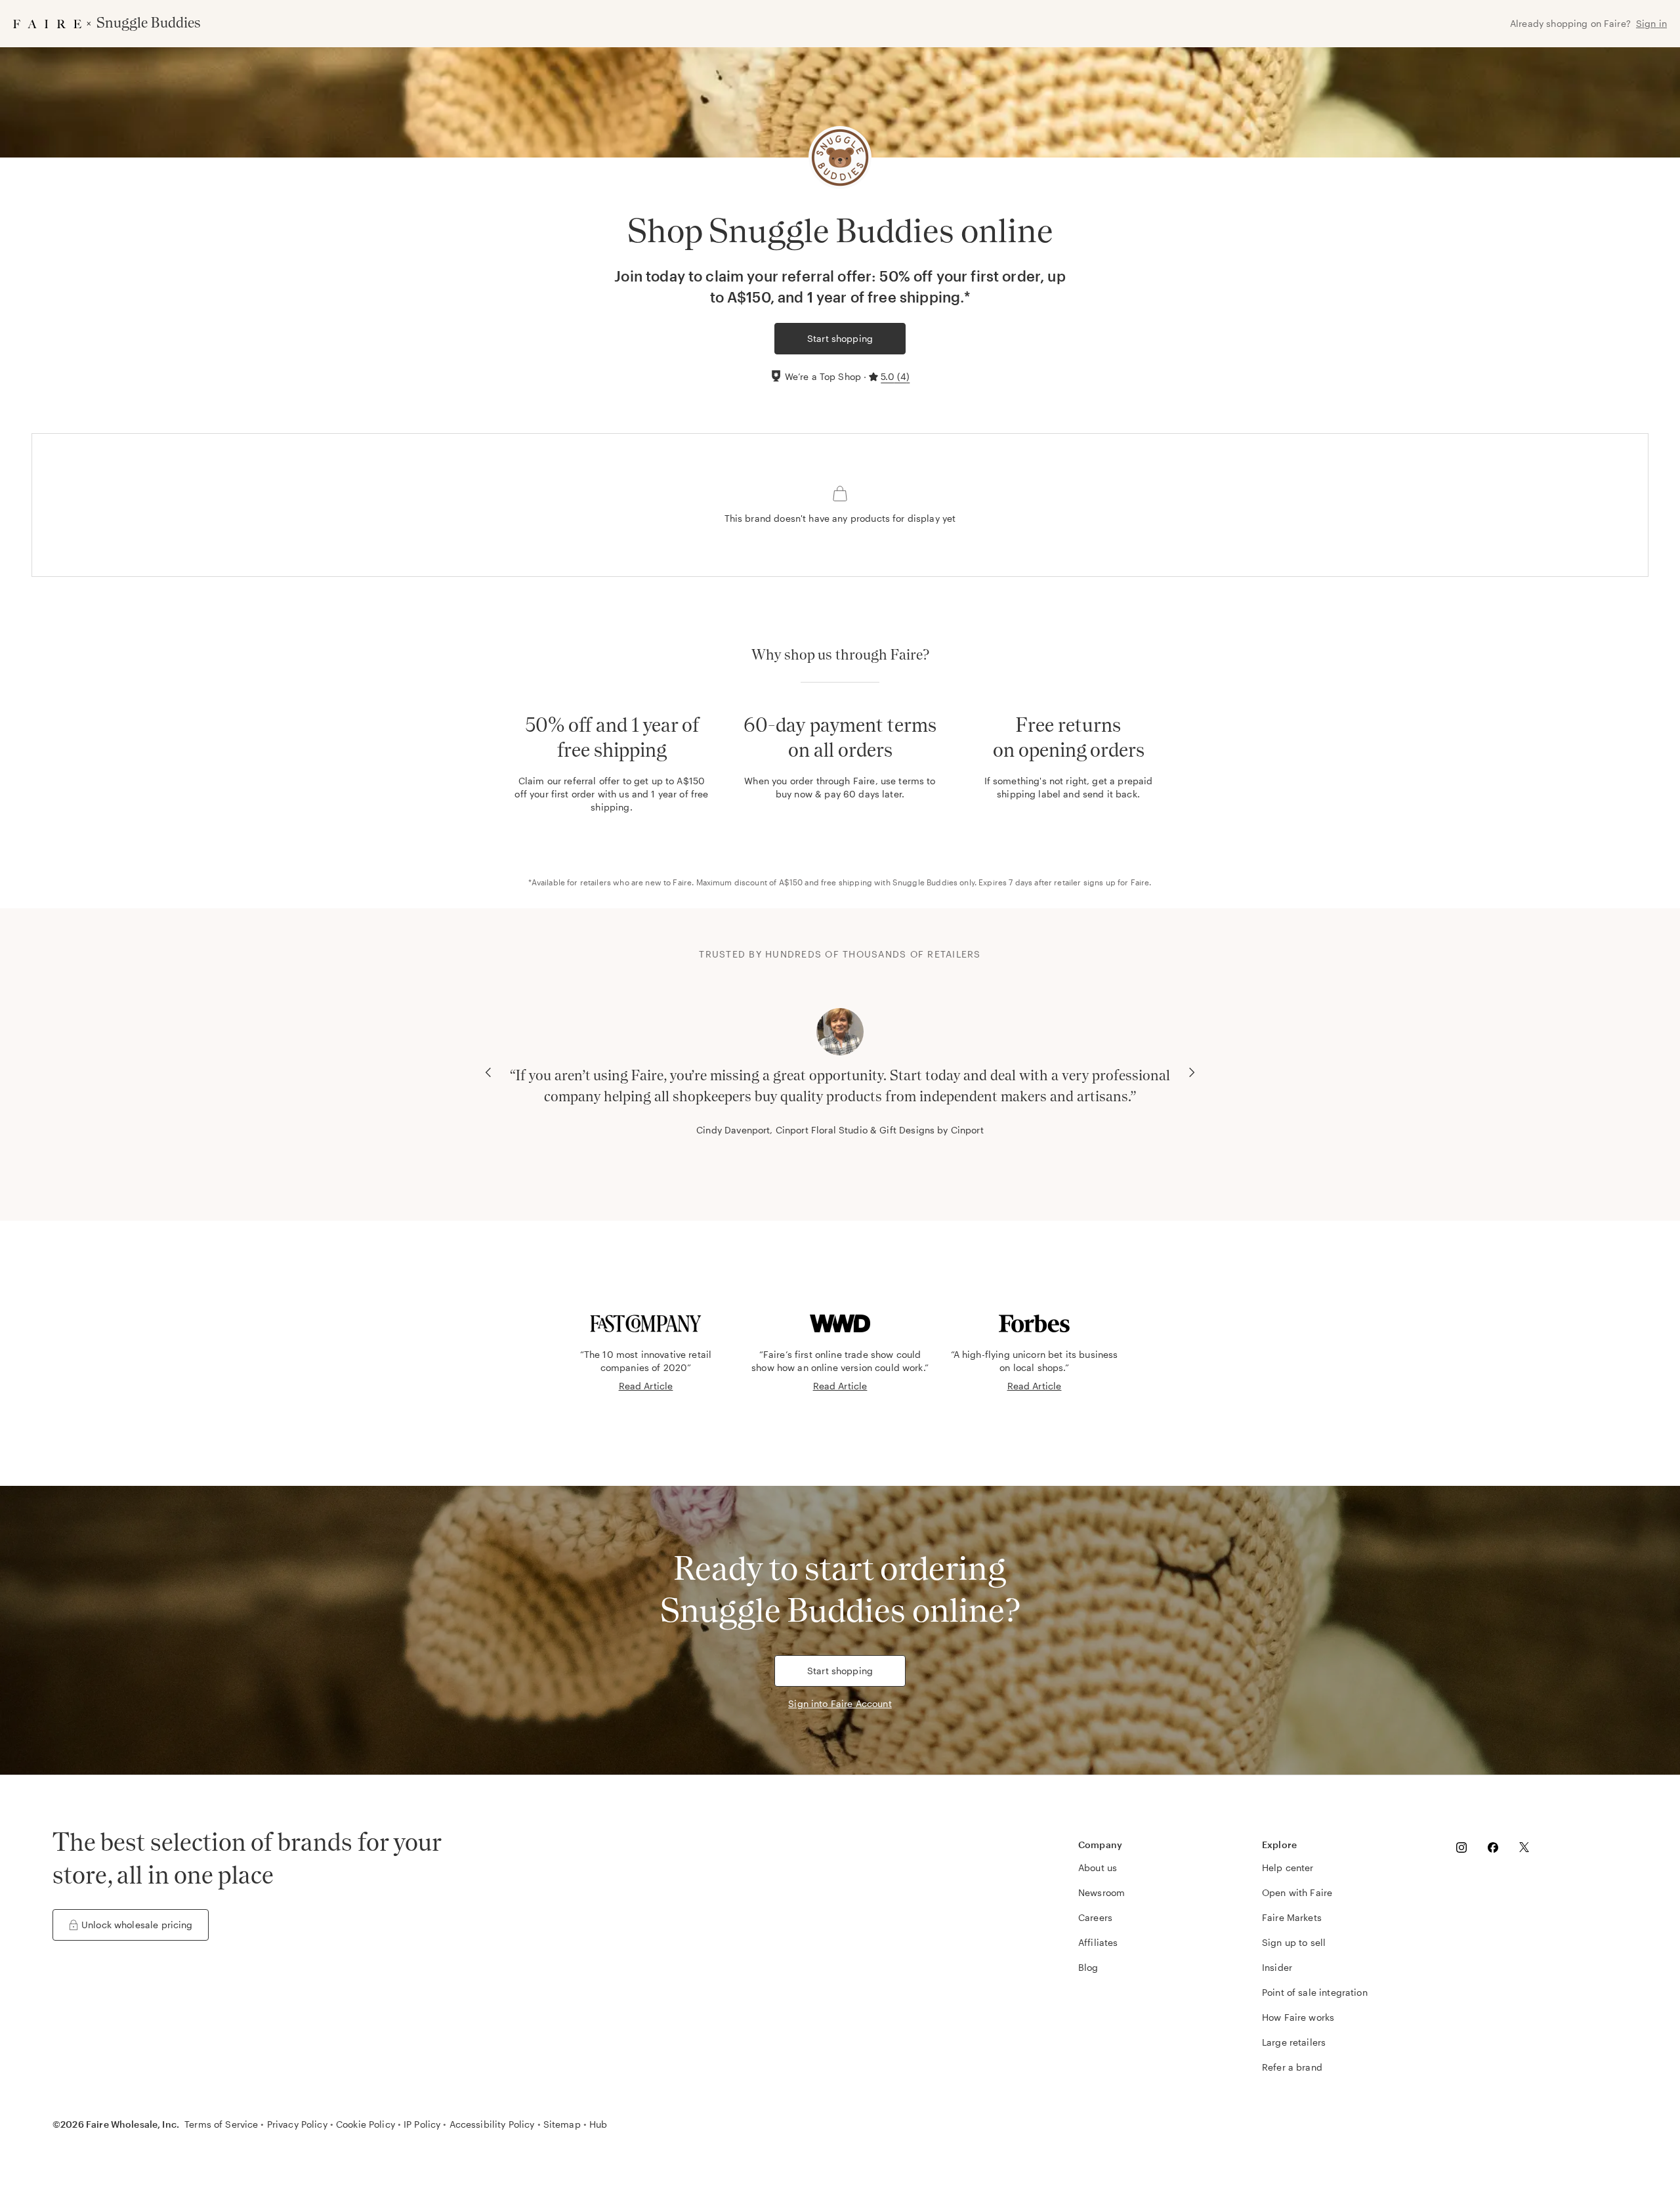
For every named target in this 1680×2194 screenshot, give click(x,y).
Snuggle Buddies (925, 882)
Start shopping (840, 338)
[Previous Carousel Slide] (488, 1072)
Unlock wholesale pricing (137, 1925)
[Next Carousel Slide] (1192, 1072)
